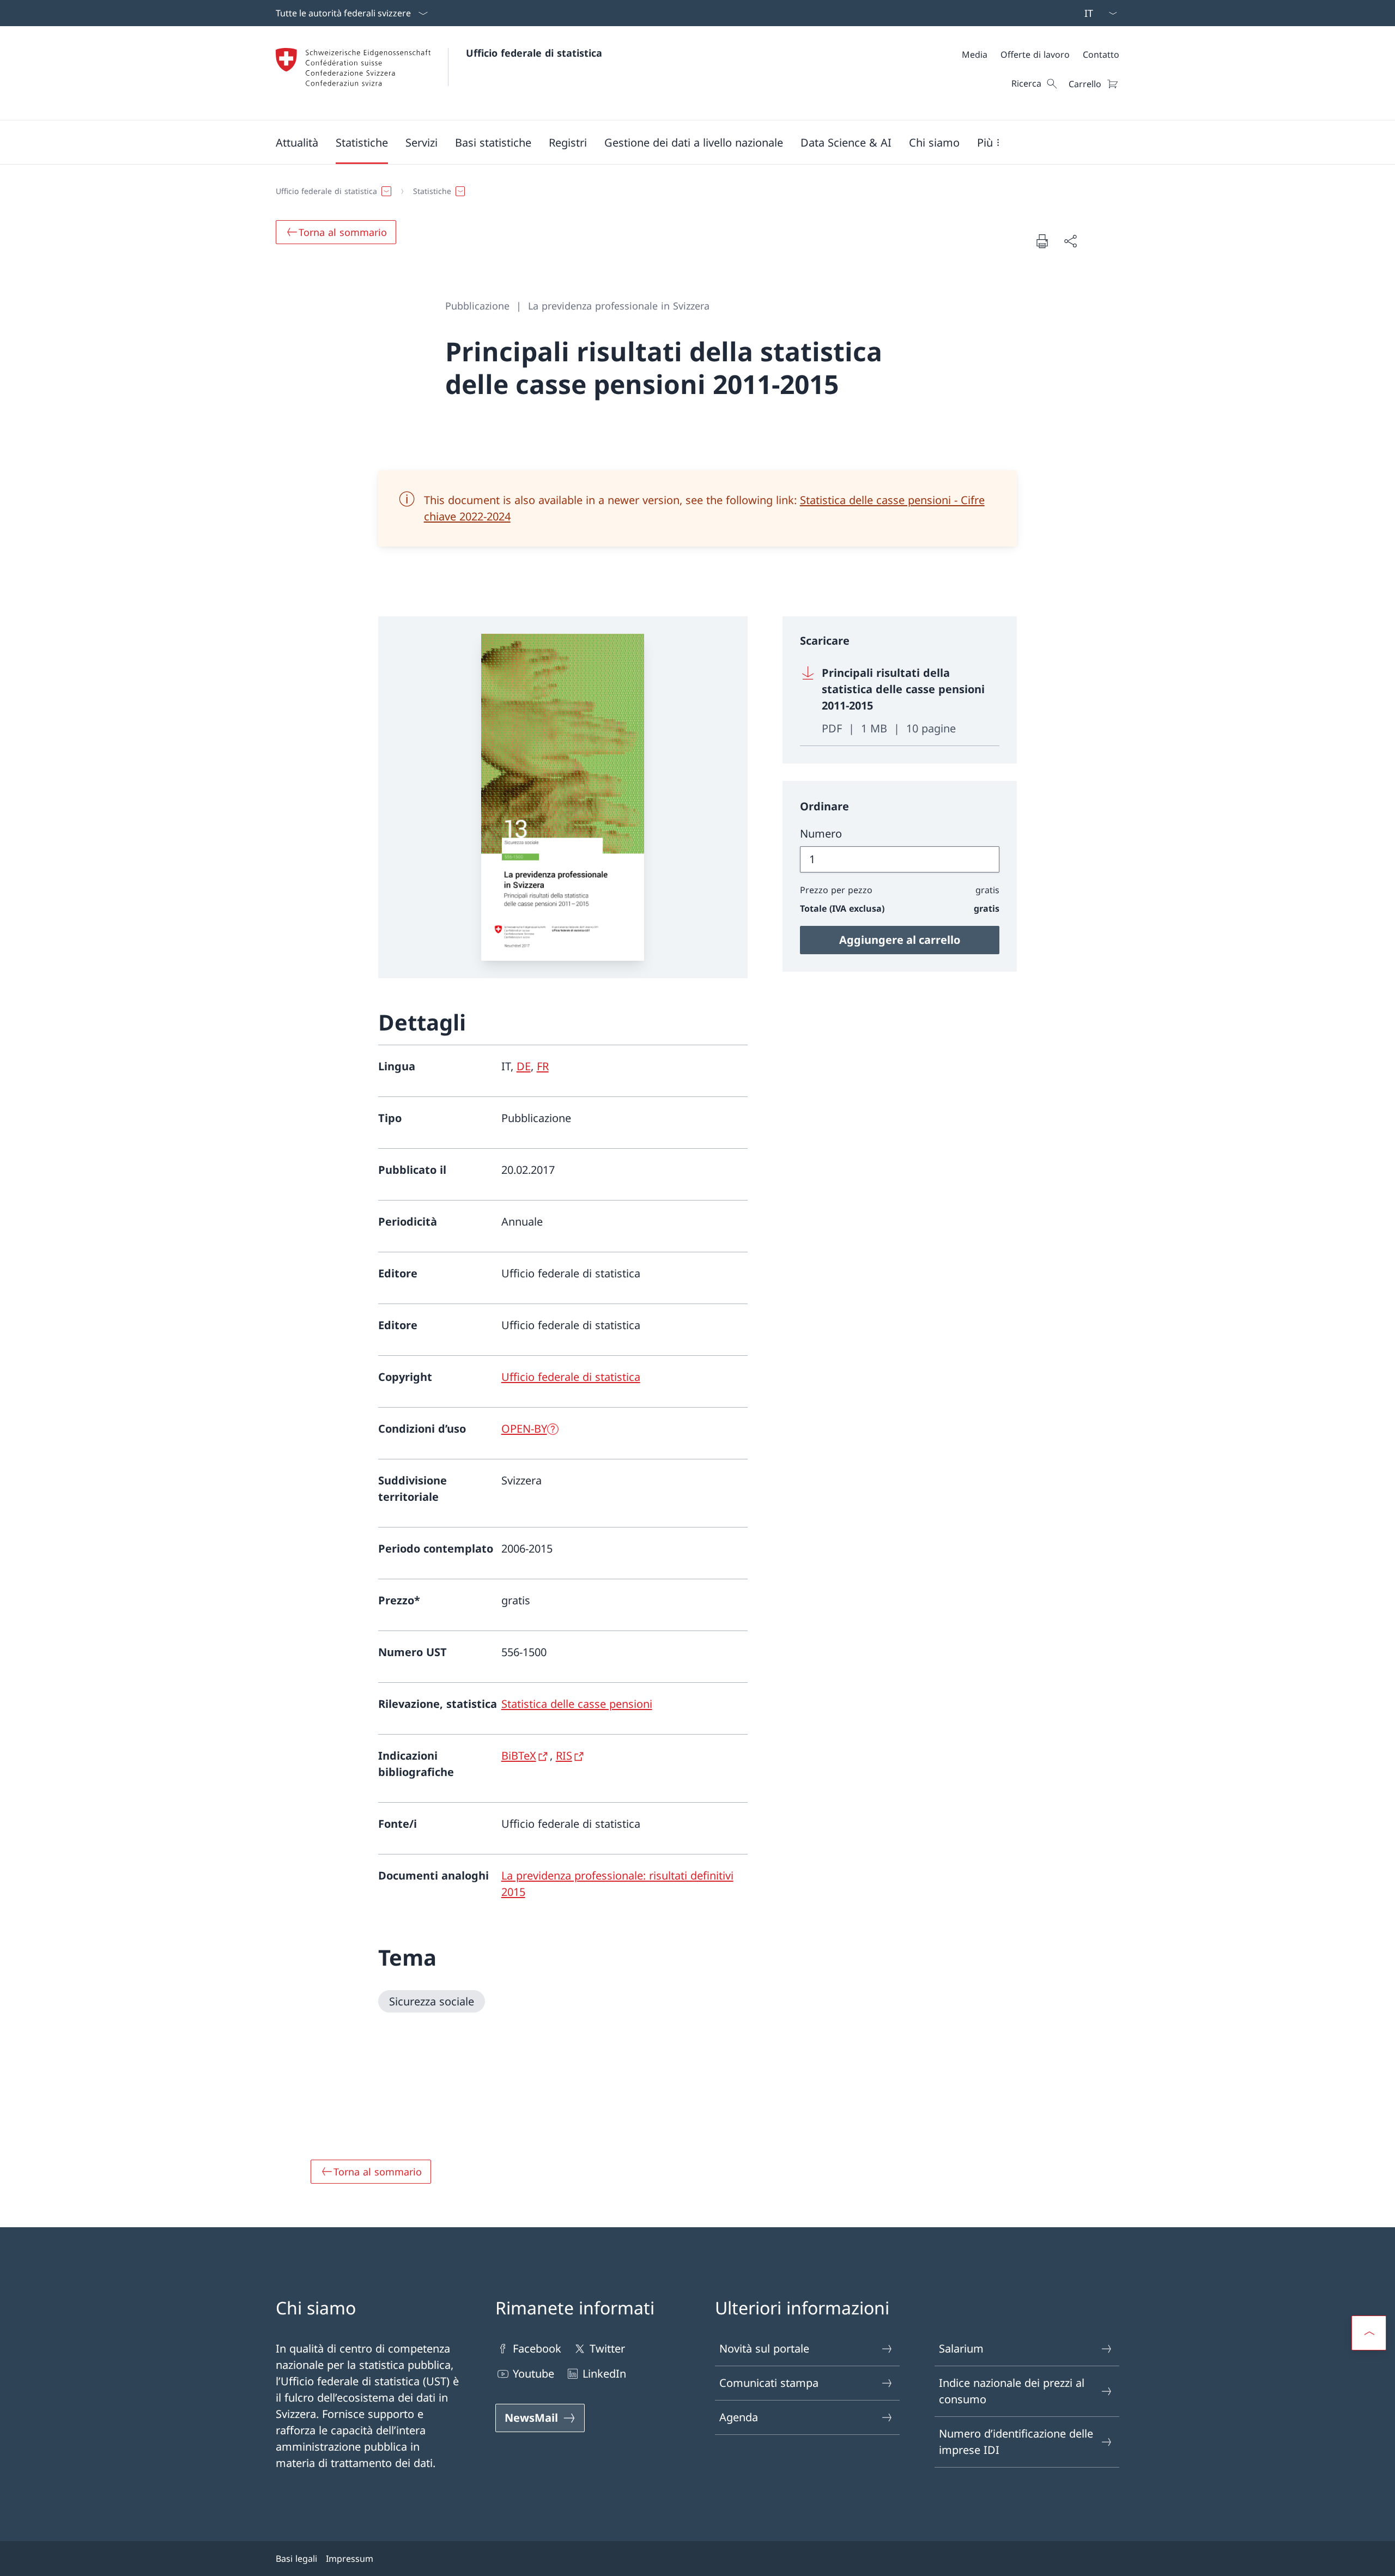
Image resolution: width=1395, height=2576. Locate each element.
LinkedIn (604, 2374)
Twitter (607, 2348)
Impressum (350, 2559)
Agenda (739, 2417)
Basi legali (296, 2559)
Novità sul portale (764, 2348)
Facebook (537, 2348)
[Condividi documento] (1070, 241)
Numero (821, 834)
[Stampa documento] (1042, 241)
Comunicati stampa (769, 2383)
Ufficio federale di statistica (534, 53)
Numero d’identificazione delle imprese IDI (1016, 2442)
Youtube (533, 2374)
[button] (297, 142)
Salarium (961, 2348)
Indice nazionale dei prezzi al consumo (1012, 2391)
